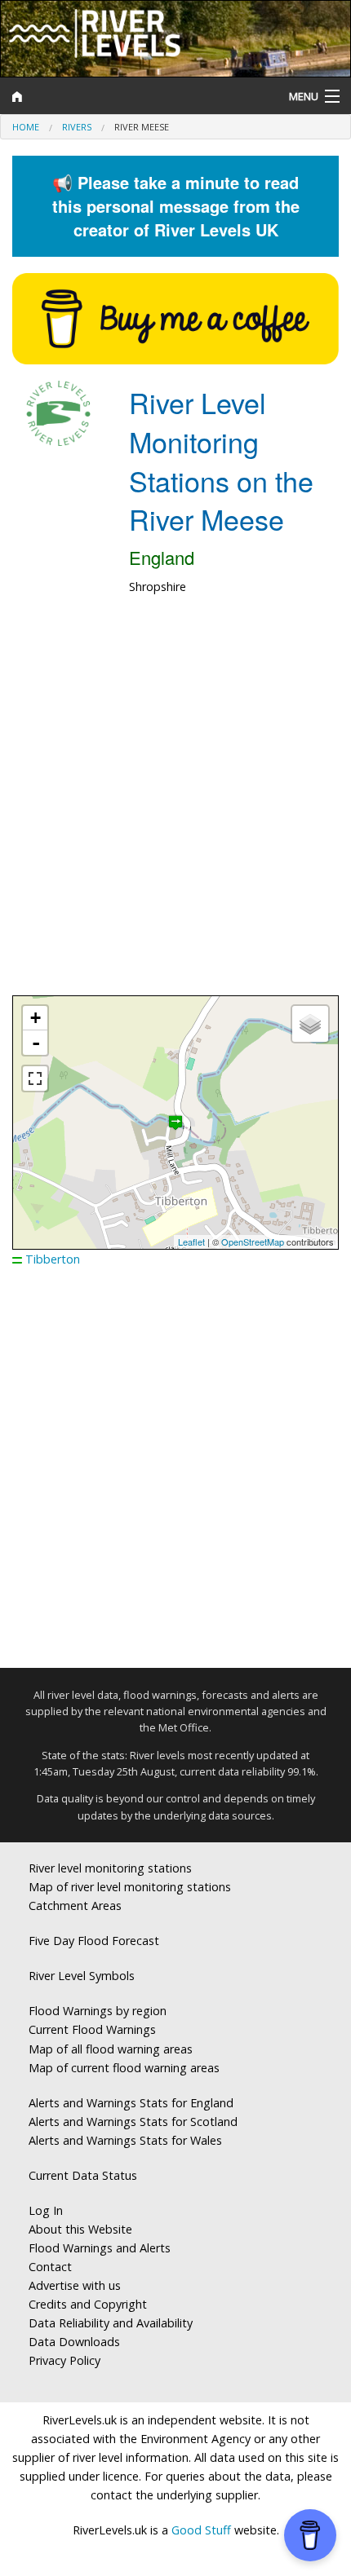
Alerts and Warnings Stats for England (131, 2103)
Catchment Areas (75, 1906)
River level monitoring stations (110, 1868)
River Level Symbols (82, 1976)
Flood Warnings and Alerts (100, 2248)
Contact (50, 2267)
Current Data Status (83, 2175)
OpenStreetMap (253, 1242)
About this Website (80, 2229)
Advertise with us (75, 2285)
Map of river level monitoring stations (130, 1887)
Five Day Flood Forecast (94, 1941)
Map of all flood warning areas (111, 2049)
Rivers (77, 127)
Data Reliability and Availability (111, 2323)
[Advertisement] (175, 804)
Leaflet (191, 1242)
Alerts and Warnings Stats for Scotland (133, 2122)
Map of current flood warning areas (124, 2068)
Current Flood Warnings (92, 2029)
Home (26, 127)
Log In (46, 2210)
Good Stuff (201, 2530)
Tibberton (53, 1259)
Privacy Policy (64, 2360)
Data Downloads (74, 2342)
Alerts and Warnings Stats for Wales (125, 2140)
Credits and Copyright (88, 2304)
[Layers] (310, 1024)
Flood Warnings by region (98, 2011)
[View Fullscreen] (35, 1078)
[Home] (132, 96)
